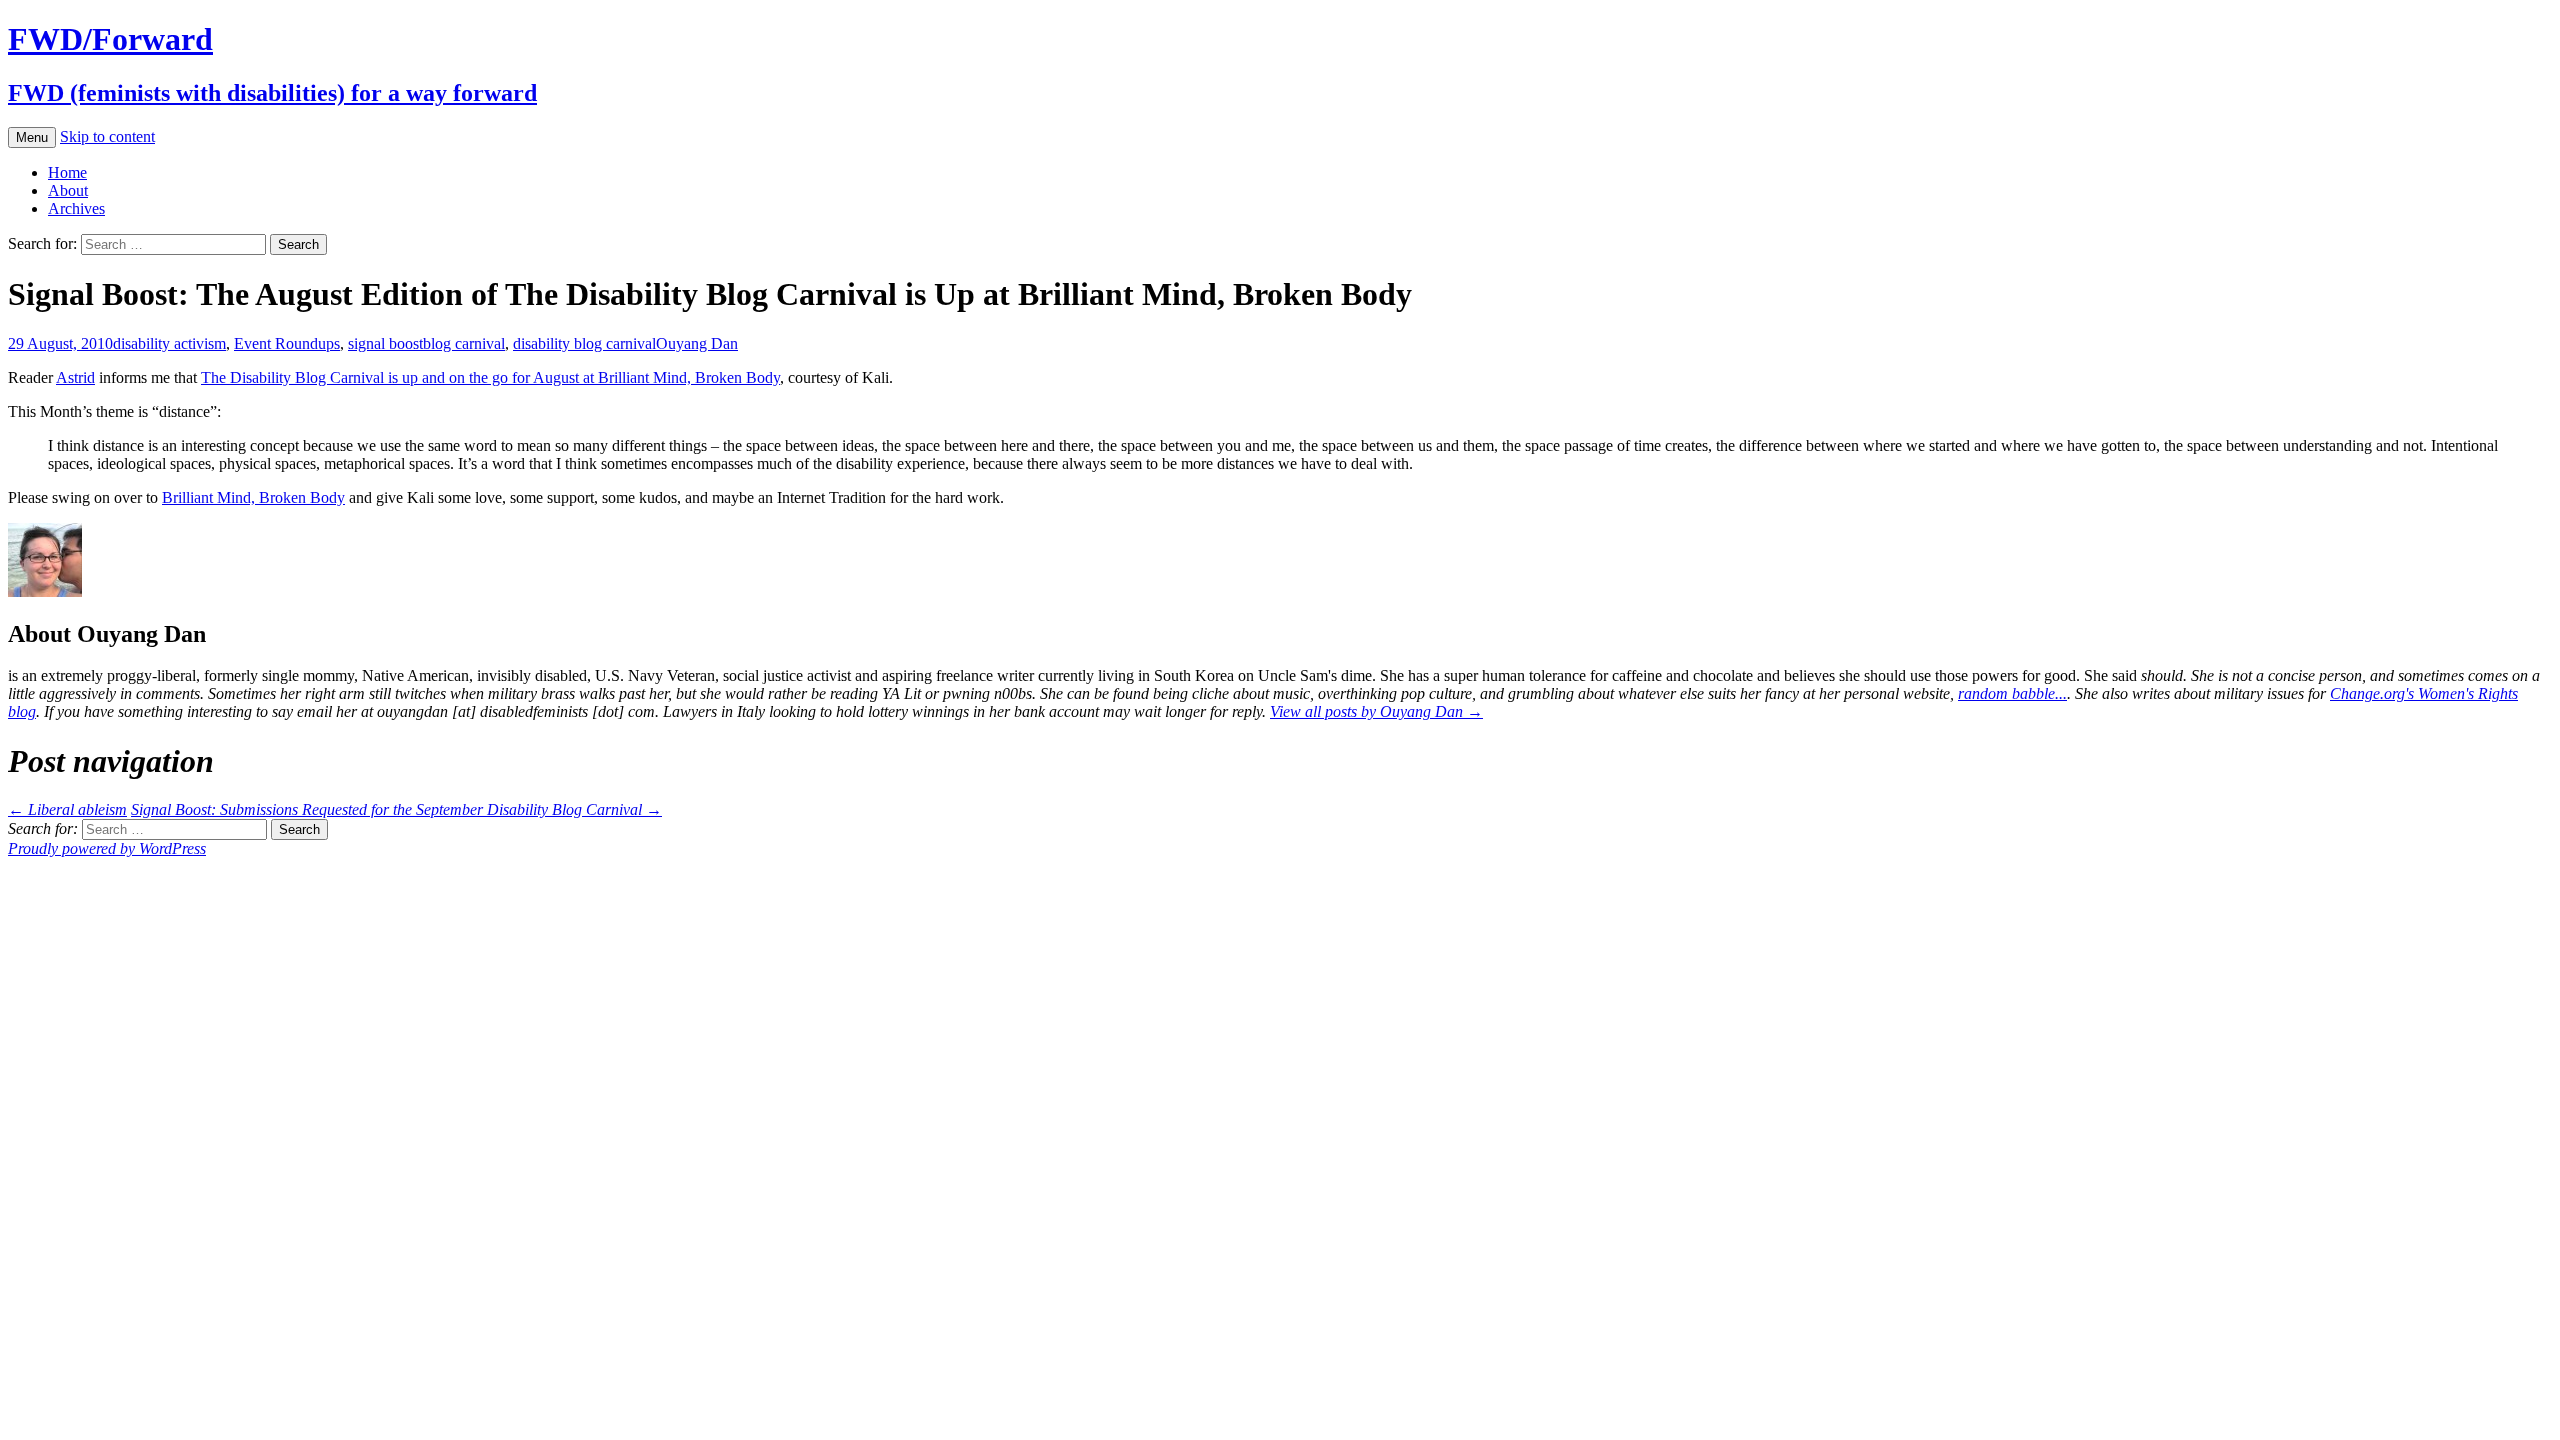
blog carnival (464, 343)
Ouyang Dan (697, 343)
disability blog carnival (584, 343)
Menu (32, 137)
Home (67, 172)
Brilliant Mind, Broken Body (253, 497)
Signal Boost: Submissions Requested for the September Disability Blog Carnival (396, 809)
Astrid (75, 377)
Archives (76, 208)
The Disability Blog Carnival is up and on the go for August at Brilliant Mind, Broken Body (490, 377)
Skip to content (107, 136)
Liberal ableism (67, 809)
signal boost (385, 343)
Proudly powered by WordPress (107, 848)
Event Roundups (287, 343)
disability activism (169, 343)
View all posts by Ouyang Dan (1376, 711)
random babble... (2012, 693)
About (68, 190)
